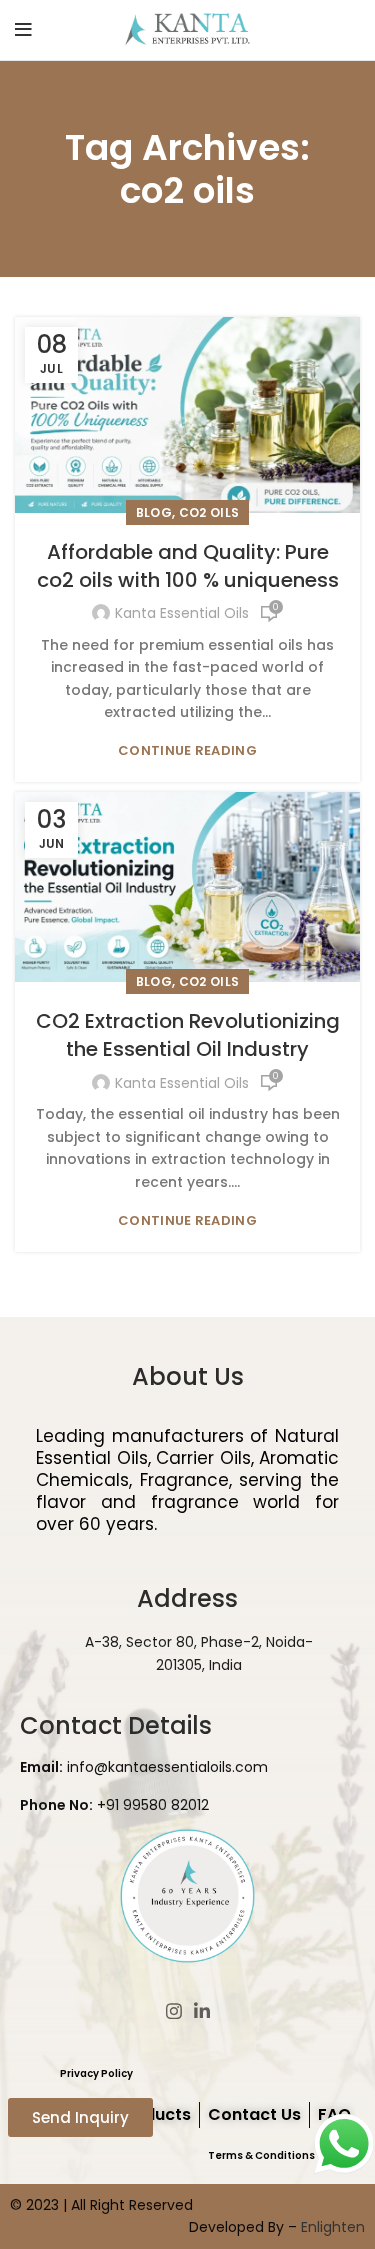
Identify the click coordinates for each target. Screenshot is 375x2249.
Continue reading (187, 750)
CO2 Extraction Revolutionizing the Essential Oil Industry (188, 1035)
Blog (154, 512)
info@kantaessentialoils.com (144, 1767)
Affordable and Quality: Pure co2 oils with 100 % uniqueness (188, 566)
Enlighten (333, 2227)
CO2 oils (209, 512)
